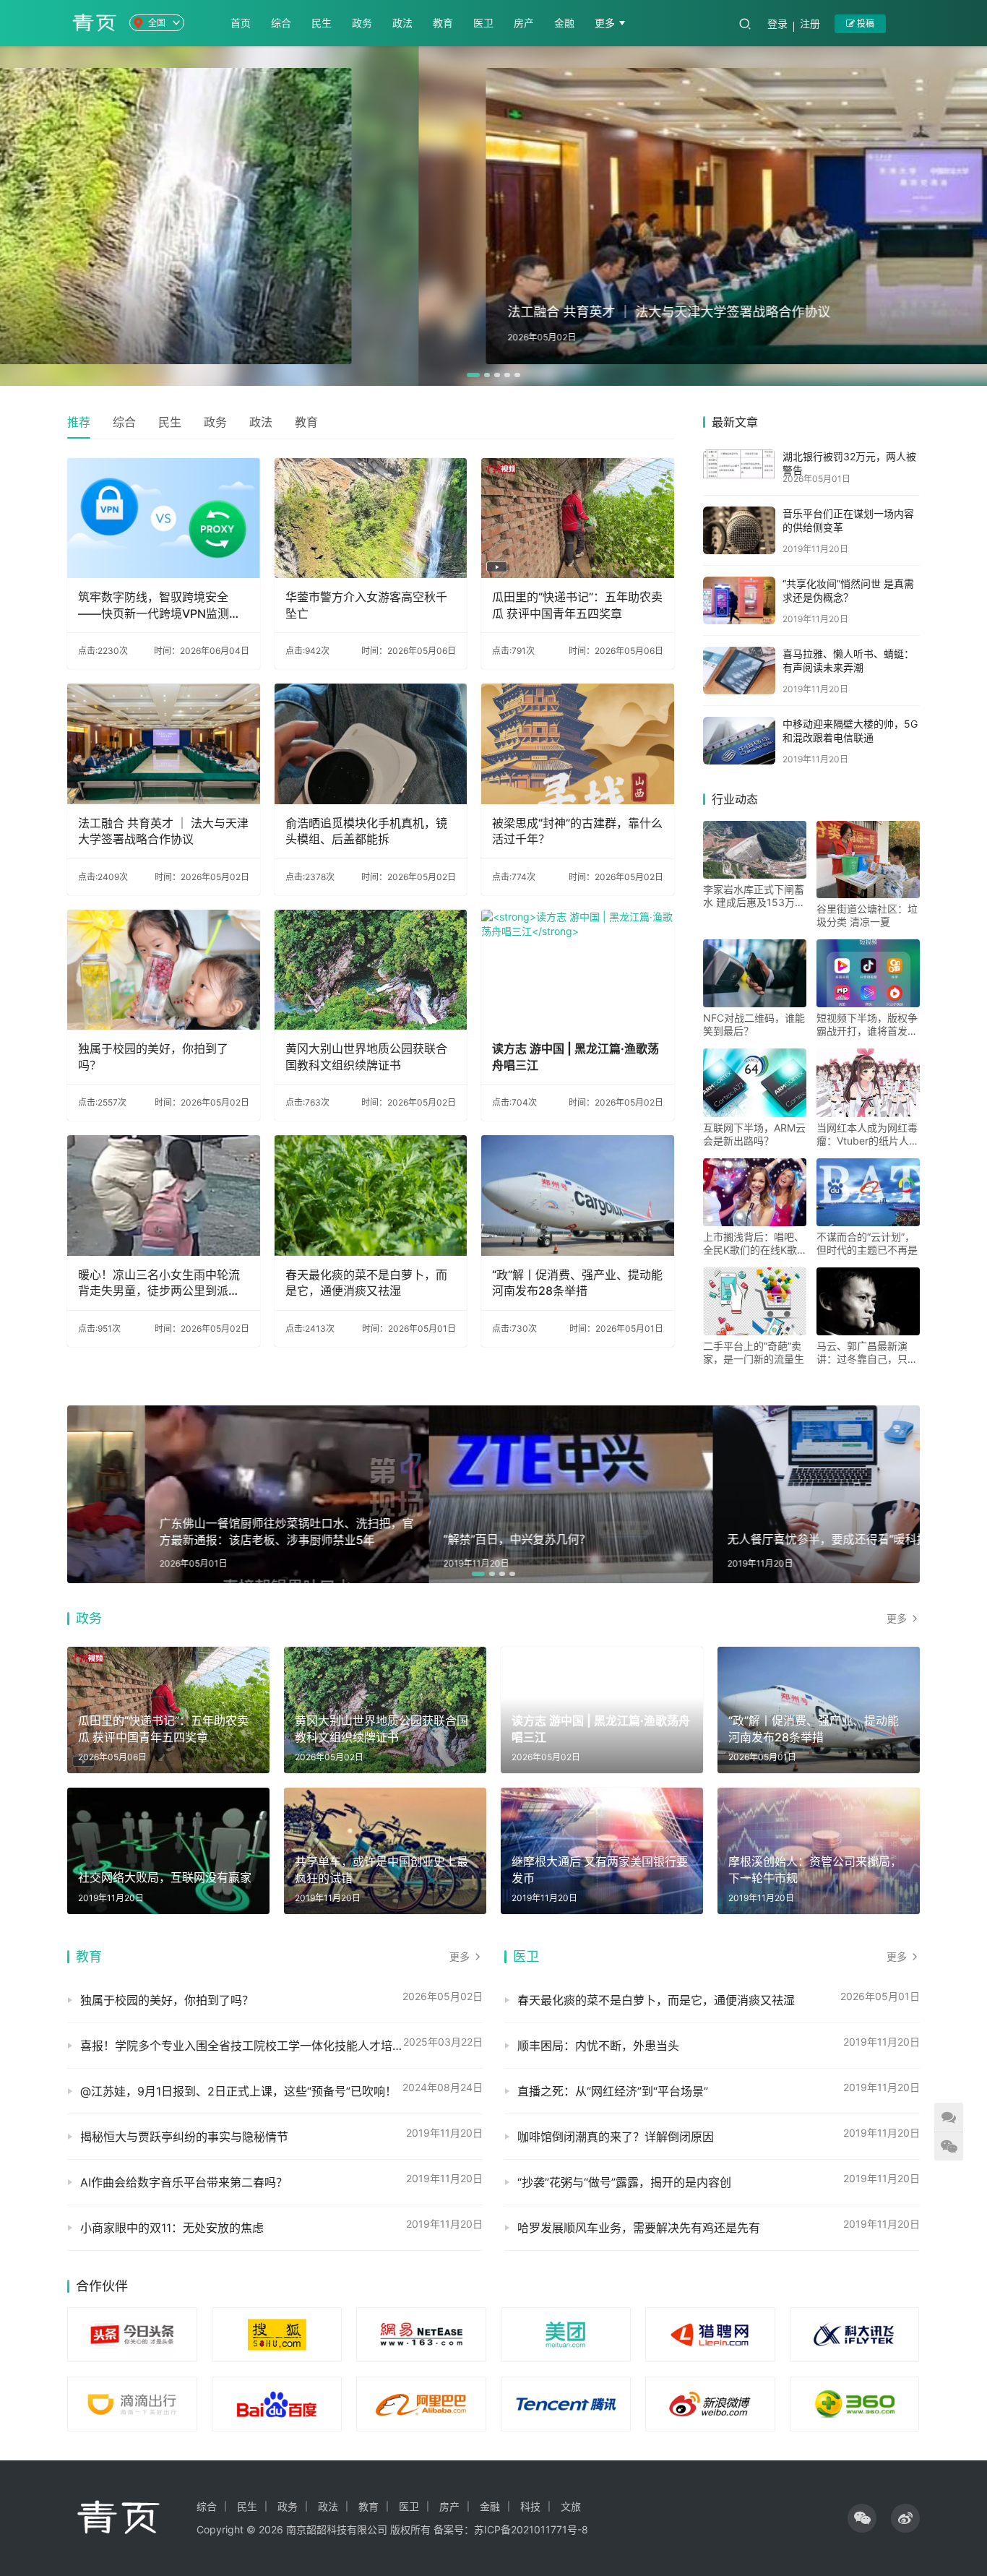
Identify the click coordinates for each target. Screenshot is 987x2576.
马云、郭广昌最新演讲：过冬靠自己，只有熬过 (867, 1353)
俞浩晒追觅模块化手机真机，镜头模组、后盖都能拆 (366, 831)
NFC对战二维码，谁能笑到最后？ (754, 1024)
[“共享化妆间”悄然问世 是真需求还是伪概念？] (739, 600)
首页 (241, 23)
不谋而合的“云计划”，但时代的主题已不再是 (867, 1243)
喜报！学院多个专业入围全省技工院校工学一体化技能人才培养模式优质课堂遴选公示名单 (281, 2046)
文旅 (571, 2506)
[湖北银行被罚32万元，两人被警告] (739, 464)
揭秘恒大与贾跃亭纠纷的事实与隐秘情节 (184, 2137)
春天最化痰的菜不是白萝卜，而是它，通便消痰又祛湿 (366, 1283)
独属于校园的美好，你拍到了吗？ (153, 1056)
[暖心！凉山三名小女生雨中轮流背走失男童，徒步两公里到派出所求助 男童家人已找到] (164, 1196)
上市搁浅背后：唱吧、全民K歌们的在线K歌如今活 (754, 1244)
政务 (362, 23)
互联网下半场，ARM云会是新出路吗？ (754, 1134)
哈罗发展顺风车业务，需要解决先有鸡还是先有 (639, 2228)
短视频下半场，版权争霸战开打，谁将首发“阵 (867, 1025)
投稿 (865, 23)
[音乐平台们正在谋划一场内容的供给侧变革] (739, 530)
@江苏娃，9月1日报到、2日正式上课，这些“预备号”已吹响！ (238, 2091)
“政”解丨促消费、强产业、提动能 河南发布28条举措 (577, 1283)
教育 (443, 23)
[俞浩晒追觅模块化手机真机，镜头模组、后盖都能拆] (371, 744)
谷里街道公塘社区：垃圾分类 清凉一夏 (867, 915)
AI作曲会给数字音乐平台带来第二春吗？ (184, 2182)
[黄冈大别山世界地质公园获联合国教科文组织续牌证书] (371, 970)
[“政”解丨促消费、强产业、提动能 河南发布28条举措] (578, 1196)
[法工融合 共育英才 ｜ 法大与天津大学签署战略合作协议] (164, 744)
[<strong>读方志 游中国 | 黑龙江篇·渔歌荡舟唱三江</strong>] (578, 970)
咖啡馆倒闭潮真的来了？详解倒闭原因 (616, 2137)
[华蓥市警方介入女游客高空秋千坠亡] (371, 518)
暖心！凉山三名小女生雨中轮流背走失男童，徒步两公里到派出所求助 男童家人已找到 (159, 1283)
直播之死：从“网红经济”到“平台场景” (613, 2091)
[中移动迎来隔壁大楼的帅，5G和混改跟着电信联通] (739, 741)
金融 (564, 23)
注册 (810, 23)
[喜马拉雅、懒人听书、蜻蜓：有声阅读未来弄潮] (739, 671)
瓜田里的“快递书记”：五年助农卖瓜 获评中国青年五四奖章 (577, 605)
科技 (530, 2506)
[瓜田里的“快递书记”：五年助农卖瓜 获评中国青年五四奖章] (578, 518)
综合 (281, 23)
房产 (524, 23)
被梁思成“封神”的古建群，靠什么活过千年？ (577, 831)
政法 (402, 23)
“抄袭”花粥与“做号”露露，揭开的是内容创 (624, 2182)
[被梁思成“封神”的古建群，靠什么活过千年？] (578, 744)
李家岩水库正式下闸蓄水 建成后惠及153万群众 (754, 896)
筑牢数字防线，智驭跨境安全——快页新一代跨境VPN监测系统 (159, 606)
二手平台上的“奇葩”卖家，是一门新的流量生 (754, 1352)
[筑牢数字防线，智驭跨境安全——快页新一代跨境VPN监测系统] (164, 518)
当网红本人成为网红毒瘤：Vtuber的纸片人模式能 (868, 1134)
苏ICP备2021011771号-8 (531, 2529)
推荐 (79, 422)
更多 (606, 23)
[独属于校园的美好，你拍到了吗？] (164, 970)
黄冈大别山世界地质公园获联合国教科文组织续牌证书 (366, 1056)
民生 (322, 23)
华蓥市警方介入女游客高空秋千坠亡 (366, 605)
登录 (777, 23)
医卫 (483, 23)
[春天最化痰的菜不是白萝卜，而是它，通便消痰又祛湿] (371, 1196)
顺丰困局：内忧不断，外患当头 (598, 2046)
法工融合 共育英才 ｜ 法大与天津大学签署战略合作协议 (163, 831)
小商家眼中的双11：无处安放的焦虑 (172, 2228)
